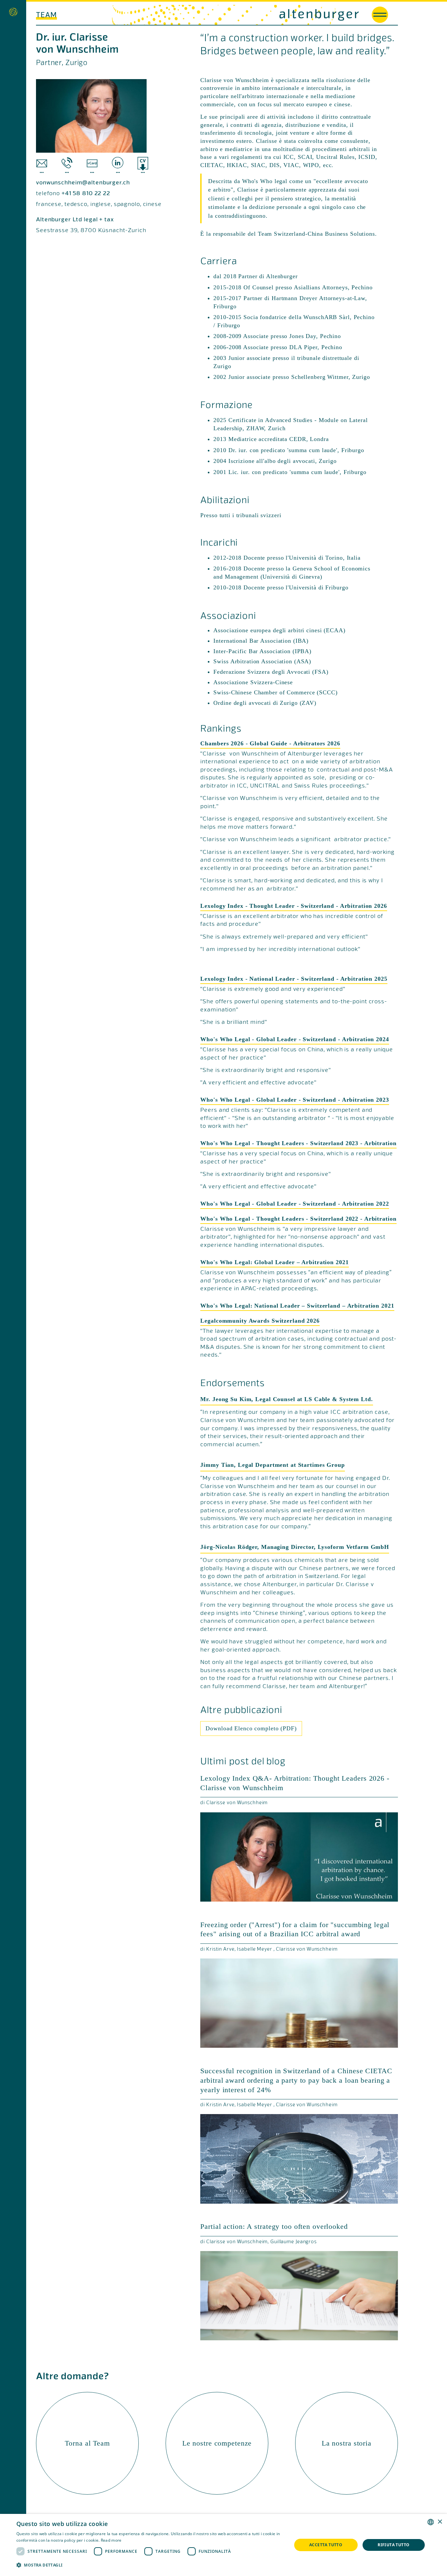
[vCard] (92, 165)
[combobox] (431, 2522)
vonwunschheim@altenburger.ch (83, 183)
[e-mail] (42, 165)
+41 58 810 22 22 (86, 194)
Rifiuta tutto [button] (393, 2545)
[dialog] (223, 2545)
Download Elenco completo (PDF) (251, 1728)
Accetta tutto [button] (326, 2545)
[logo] (291, 15)
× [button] (440, 2522)
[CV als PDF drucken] (143, 165)
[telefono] (67, 165)
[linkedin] (118, 165)
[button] (150, 2565)
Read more (111, 2540)
